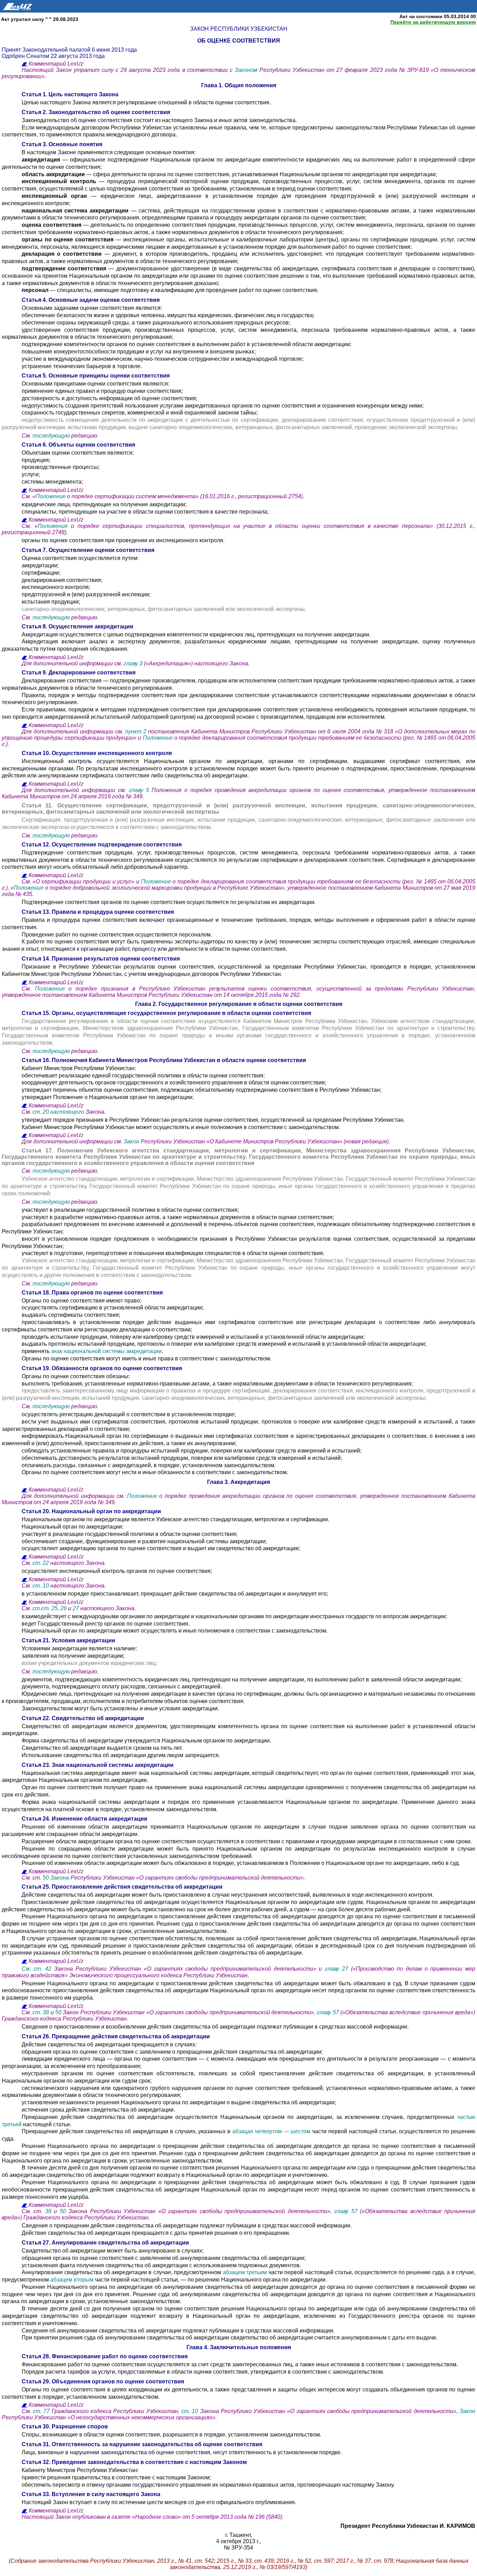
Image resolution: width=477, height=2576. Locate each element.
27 (76, 1608)
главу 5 (139, 790)
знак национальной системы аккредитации (106, 1351)
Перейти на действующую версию (433, 22)
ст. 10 (41, 1586)
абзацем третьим (245, 2272)
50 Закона (57, 1878)
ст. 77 (42, 2411)
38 (48, 2211)
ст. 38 (42, 2012)
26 (64, 1608)
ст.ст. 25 (45, 1608)
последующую (51, 436)
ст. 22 (41, 1563)
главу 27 (336, 1969)
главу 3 (133, 663)
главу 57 (329, 2012)
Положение (51, 496)
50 (58, 2012)
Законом (247, 70)
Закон (131, 1141)
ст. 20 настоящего (59, 1112)
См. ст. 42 (38, 1969)
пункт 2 (136, 731)
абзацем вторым (72, 2280)
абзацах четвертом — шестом (271, 2131)
